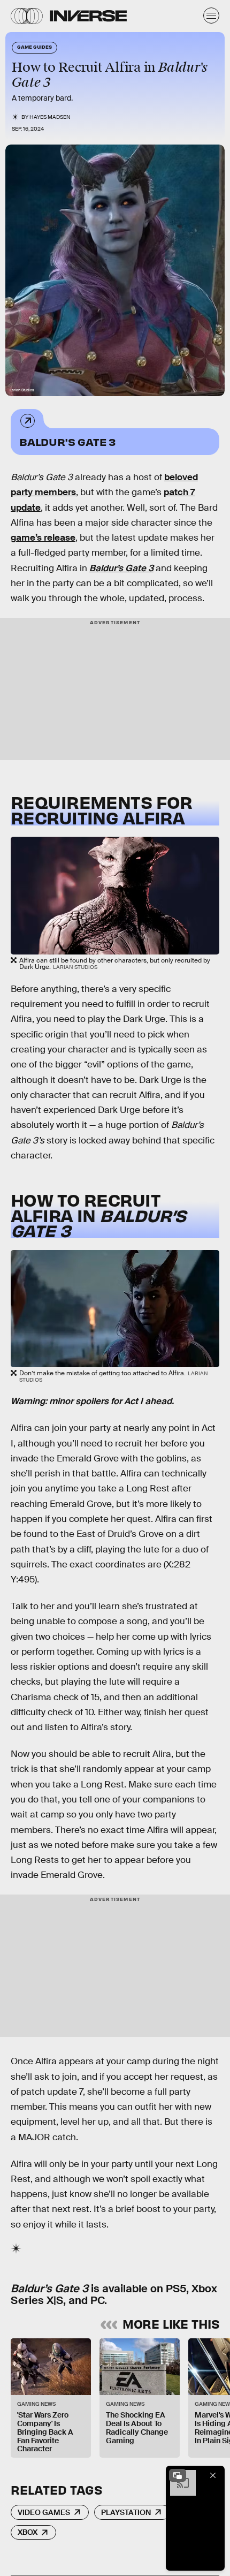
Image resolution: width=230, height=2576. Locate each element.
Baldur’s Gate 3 (121, 568)
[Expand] (178, 2475)
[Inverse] (88, 16)
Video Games (44, 2512)
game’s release (43, 538)
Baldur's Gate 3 (67, 441)
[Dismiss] (213, 2475)
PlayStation (126, 2512)
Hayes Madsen (50, 117)
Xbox (28, 2532)
